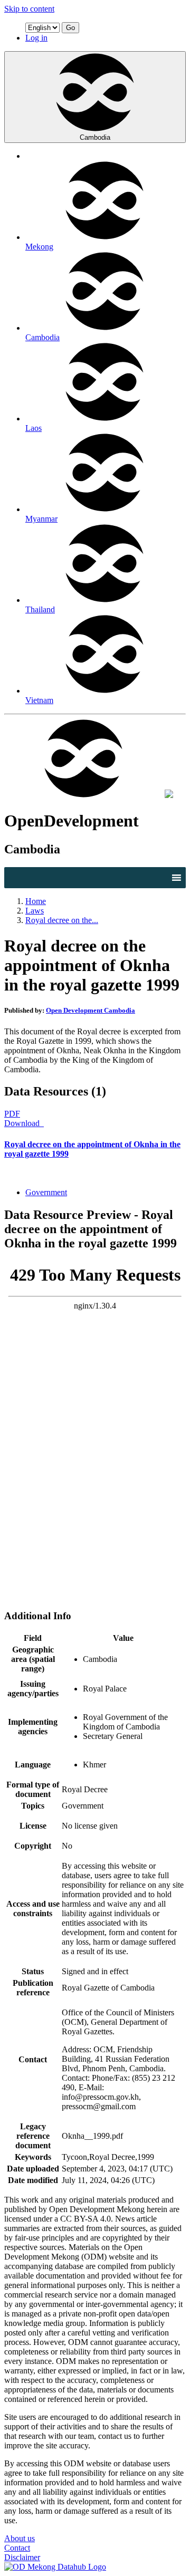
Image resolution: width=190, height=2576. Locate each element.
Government (46, 1192)
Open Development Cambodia (91, 1010)
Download (23, 1123)
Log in (36, 38)
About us (20, 2538)
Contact (17, 2548)
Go (70, 28)
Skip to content (29, 9)
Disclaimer (22, 2557)
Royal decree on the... (62, 920)
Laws (35, 911)
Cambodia (95, 137)
